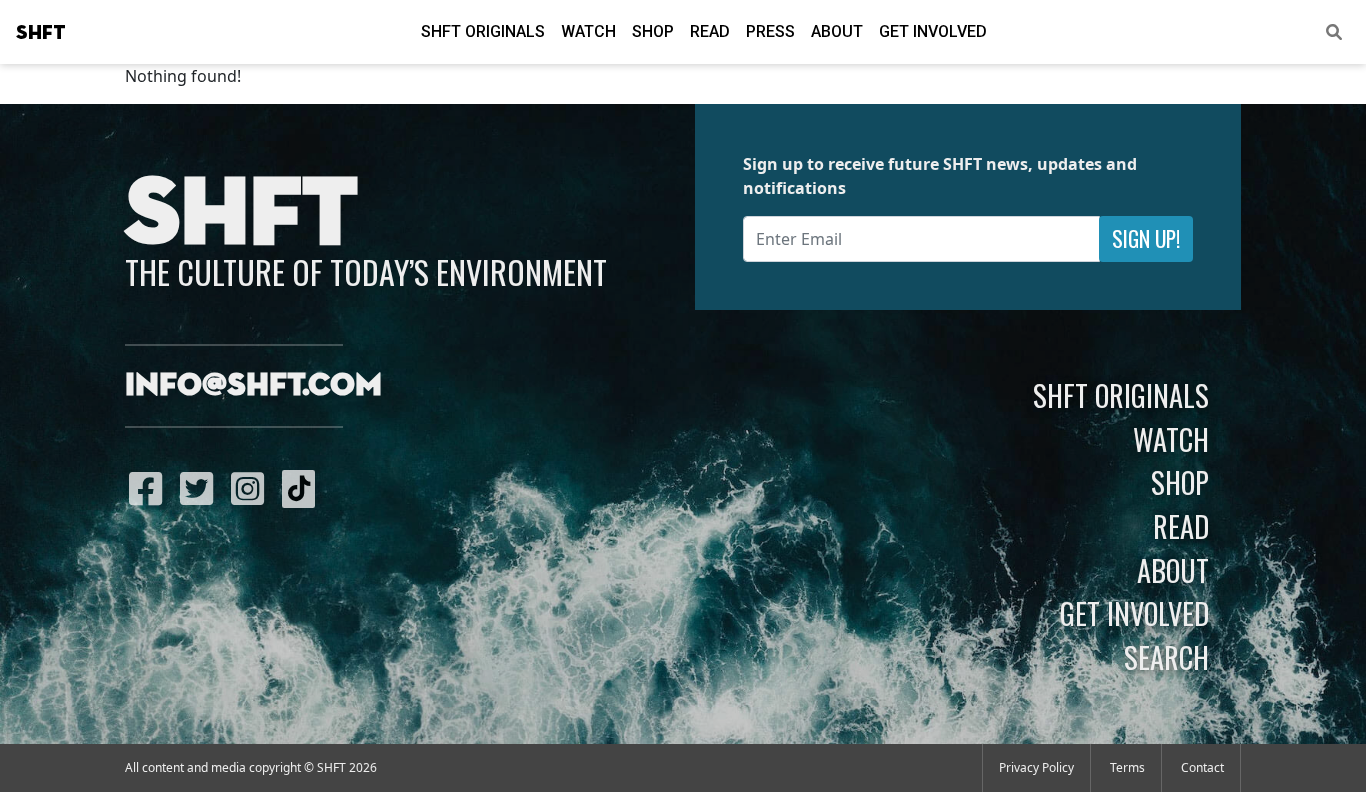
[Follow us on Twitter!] (201, 488)
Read (710, 31)
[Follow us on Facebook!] (150, 488)
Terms (1127, 767)
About (837, 31)
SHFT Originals (483, 31)
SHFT (41, 33)
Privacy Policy (1036, 767)
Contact (1202, 767)
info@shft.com (253, 386)
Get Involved (933, 31)
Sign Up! (1146, 238)
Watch (588, 31)
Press (770, 31)
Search (1166, 657)
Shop (653, 31)
